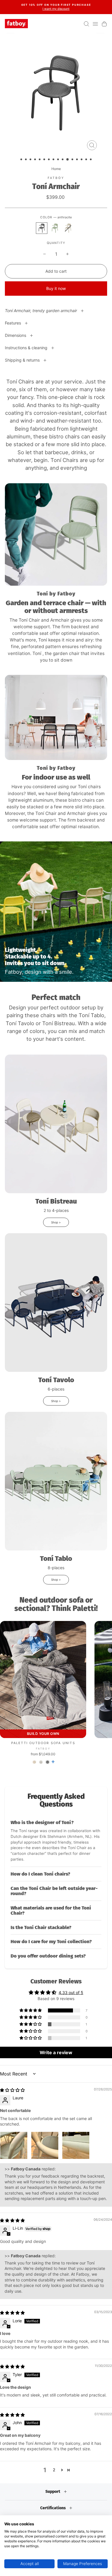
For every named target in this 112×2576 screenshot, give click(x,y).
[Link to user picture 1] (14, 2145)
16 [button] (91, 160)
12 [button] (73, 160)
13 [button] (78, 160)
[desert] (68, 228)
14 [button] (82, 160)
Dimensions (16, 335)
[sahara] (34, 1762)
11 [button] (68, 160)
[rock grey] (48, 1762)
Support (53, 2492)
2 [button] (26, 160)
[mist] (41, 1762)
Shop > (56, 1222)
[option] (56, 7)
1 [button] (22, 160)
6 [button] (45, 160)
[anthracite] (42, 228)
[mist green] (55, 228)
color (56, 217)
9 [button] (59, 160)
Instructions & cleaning (27, 348)
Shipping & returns (23, 360)
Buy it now (56, 288)
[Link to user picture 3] (76, 2145)
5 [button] (40, 160)
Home (56, 169)
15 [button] (87, 160)
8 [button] (54, 160)
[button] (56, 1841)
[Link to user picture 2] (45, 2145)
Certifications (53, 2508)
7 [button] (49, 160)
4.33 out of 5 (71, 1992)
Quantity (56, 243)
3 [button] (31, 160)
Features (13, 323)
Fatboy (56, 178)
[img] (12, 2090)
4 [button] (36, 160)
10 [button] (63, 160)
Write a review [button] (56, 2052)
